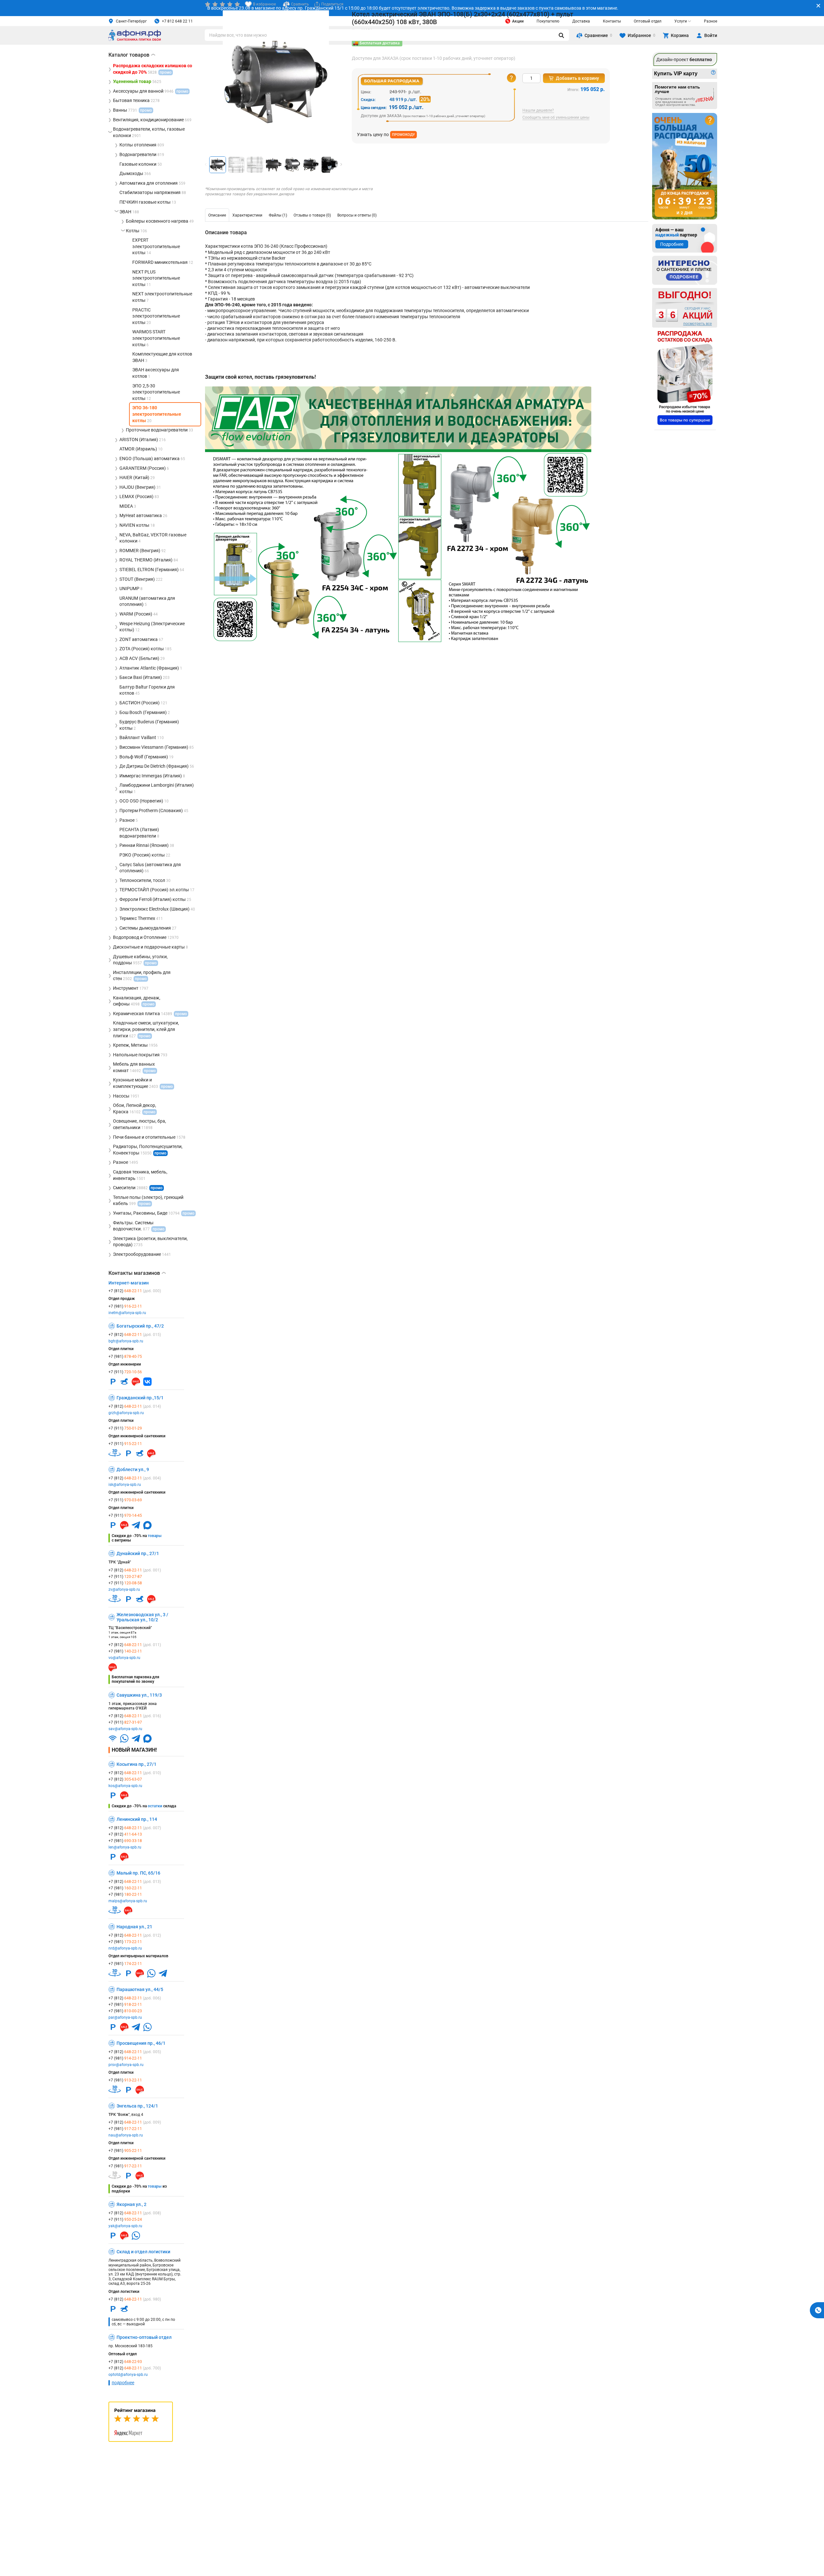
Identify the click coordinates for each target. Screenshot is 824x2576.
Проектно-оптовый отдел (144, 2337)
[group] (276, 81)
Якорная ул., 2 (131, 2204)
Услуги (681, 21)
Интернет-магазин (129, 1283)
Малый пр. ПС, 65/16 (138, 1873)
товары (155, 1536)
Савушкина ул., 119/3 (139, 1695)
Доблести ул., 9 (133, 1469)
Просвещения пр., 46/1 (141, 2043)
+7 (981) (125, 1306)
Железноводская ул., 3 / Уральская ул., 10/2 (142, 1617)
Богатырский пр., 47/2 (140, 1326)
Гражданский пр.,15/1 (140, 1398)
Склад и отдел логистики (143, 2252)
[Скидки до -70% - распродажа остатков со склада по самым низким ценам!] (685, 378)
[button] (341, 164)
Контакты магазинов (137, 1273)
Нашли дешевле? (538, 111)
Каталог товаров (132, 55)
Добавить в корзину (577, 78)
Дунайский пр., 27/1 (138, 1553)
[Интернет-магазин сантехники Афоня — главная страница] (135, 40)
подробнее (123, 2383)
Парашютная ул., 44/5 (140, 1989)
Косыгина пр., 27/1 (136, 1764)
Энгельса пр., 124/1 (137, 2106)
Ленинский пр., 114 (137, 1819)
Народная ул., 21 (134, 1927)
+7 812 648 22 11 (177, 21)
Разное (711, 21)
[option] (217, 215)
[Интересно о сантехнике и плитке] (685, 270)
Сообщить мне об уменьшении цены (556, 118)
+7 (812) (135, 1291)
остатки (155, 1806)
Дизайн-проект (684, 60)
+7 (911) (125, 1372)
